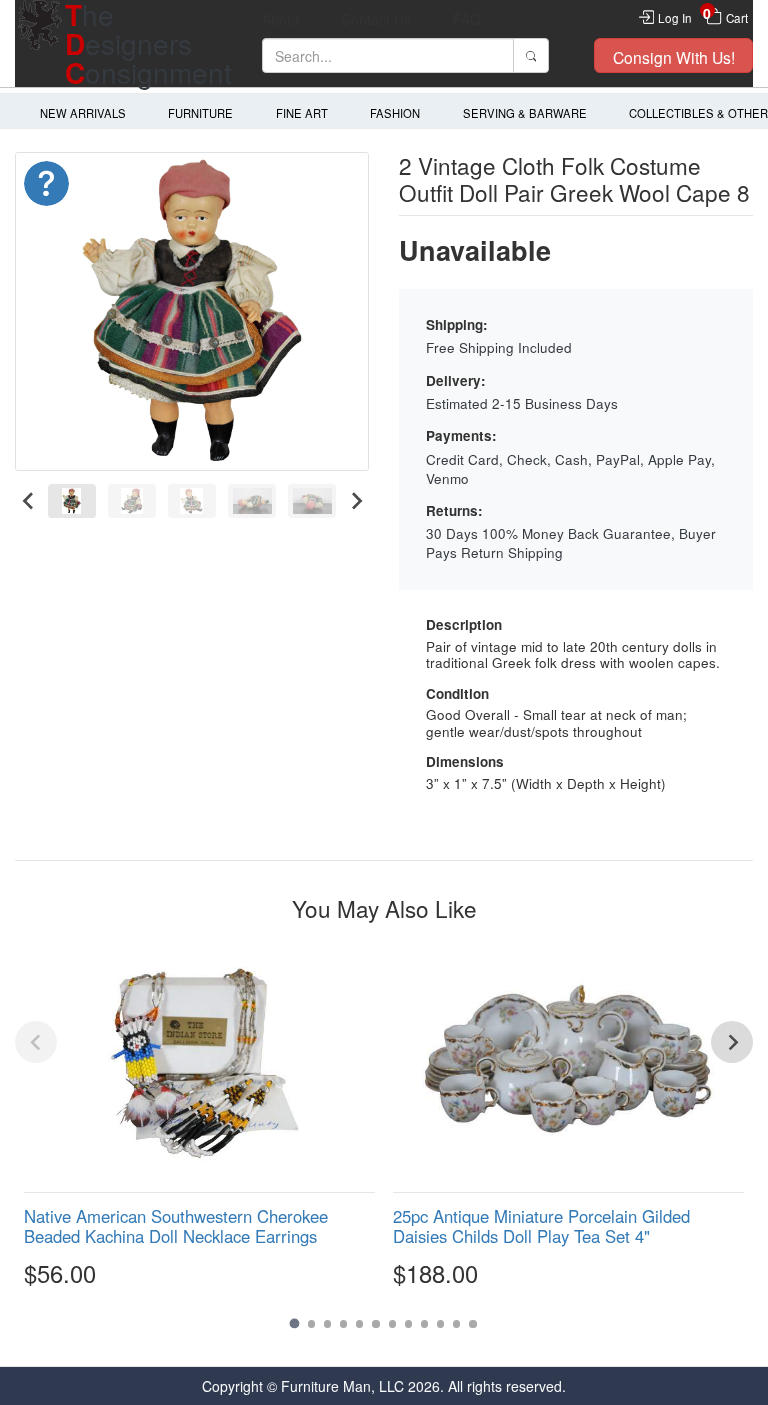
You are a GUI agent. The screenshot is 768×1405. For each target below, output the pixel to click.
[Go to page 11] (456, 1323)
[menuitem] (72, 501)
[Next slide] (355, 501)
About (280, 19)
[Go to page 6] (375, 1323)
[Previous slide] (36, 1042)
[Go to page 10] (440, 1323)
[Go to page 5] (359, 1323)
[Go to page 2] (311, 1323)
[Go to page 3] (327, 1323)
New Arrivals (83, 113)
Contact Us (376, 19)
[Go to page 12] (472, 1323)
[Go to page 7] (392, 1323)
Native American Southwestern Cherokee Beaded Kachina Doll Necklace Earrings (176, 1226)
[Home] (40, 43)
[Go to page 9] (424, 1323)
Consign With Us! (674, 57)
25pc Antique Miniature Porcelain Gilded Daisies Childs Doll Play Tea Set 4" (541, 1226)
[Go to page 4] (343, 1323)
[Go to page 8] (408, 1323)
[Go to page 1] (295, 1324)
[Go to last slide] (28, 501)
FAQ (467, 19)
